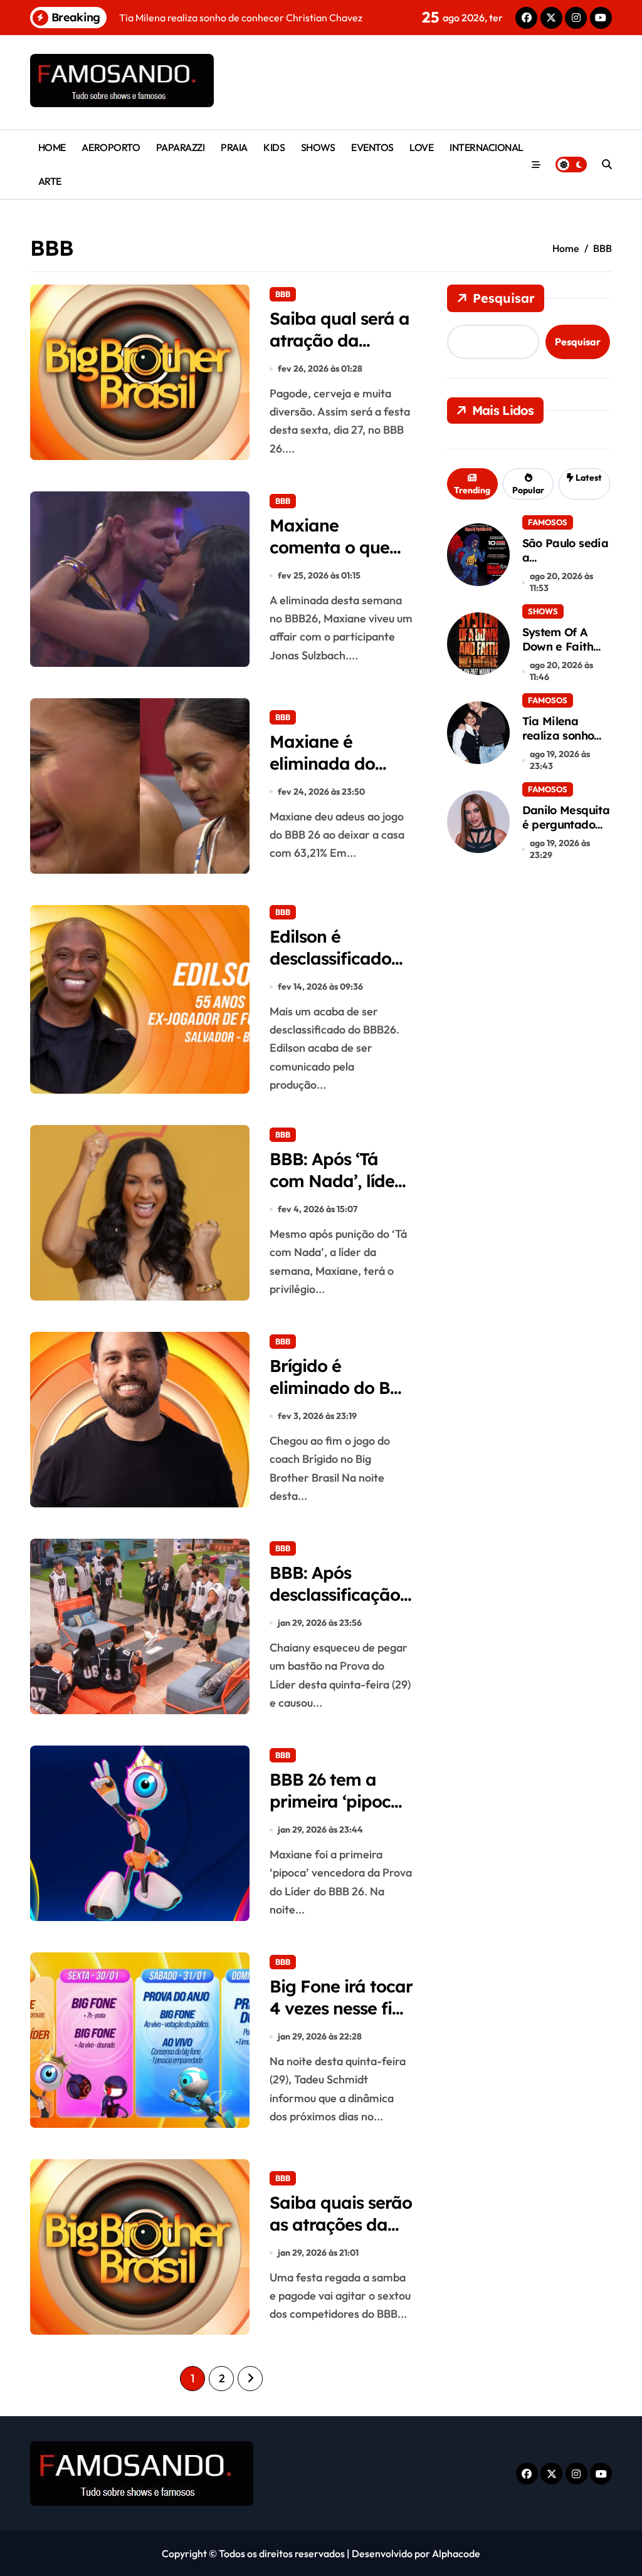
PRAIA (234, 147)
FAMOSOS (548, 522)
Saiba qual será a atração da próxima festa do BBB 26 (339, 351)
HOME (52, 147)
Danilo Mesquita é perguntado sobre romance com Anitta (566, 832)
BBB (283, 294)
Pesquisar (504, 298)
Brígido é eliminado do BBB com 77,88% (341, 1388)
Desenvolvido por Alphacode (416, 2553)
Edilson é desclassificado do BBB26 (330, 958)
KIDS (274, 147)
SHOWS (318, 147)
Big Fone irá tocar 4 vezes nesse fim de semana (341, 2008)
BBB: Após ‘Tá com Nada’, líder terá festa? (335, 1181)
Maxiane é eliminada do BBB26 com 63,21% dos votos (337, 774)
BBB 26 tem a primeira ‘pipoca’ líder (337, 1801)
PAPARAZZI (181, 147)
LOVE (421, 147)
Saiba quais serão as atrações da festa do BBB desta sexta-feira (341, 2235)
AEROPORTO (111, 147)
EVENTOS (372, 147)
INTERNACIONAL (487, 147)
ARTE (50, 181)
